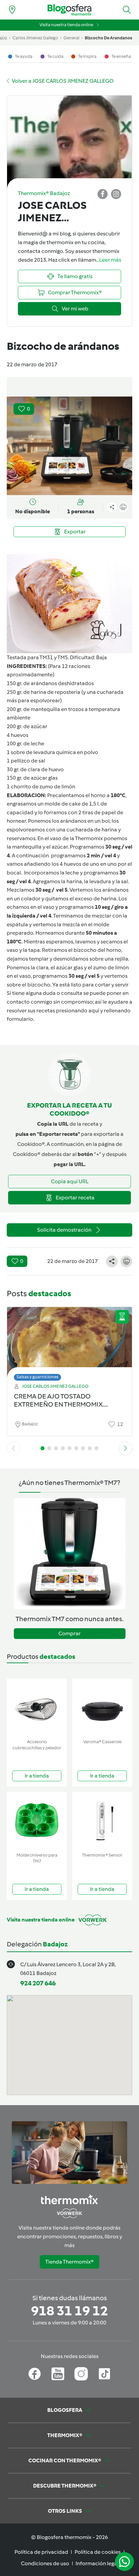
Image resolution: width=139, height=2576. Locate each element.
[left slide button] (13, 1448)
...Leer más (109, 260)
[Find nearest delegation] (12, 10)
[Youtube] (58, 2374)
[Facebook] (35, 2374)
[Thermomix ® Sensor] (102, 1821)
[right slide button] (126, 1448)
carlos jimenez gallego (35, 38)
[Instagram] (81, 2374)
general (71, 38)
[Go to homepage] (69, 10)
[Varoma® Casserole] (102, 1707)
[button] (127, 10)
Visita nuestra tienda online (66, 25)
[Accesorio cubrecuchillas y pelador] (37, 1707)
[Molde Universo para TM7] (37, 1821)
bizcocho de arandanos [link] (108, 38)
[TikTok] (104, 2374)
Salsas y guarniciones (37, 1377)
